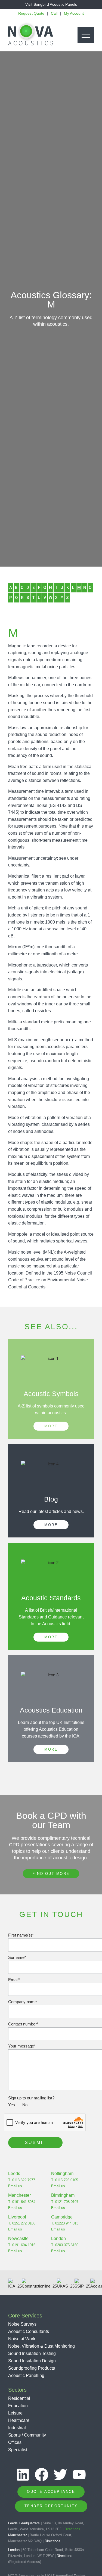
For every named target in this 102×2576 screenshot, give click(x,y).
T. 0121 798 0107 (65, 2202)
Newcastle (18, 2238)
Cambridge (62, 2217)
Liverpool (17, 2217)
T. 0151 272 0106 (22, 2223)
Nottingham (62, 2173)
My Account (74, 13)
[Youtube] (79, 2475)
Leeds (14, 2173)
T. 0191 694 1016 (22, 2245)
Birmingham (63, 2195)
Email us (15, 2186)
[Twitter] (60, 2475)
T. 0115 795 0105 (65, 2180)
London (58, 2238)
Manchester (19, 2195)
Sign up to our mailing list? (31, 2101)
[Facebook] (42, 2475)
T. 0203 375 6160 (65, 2245)
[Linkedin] (23, 2475)
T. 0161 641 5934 (22, 2202)
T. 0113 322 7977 (22, 2180)
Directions (72, 2529)
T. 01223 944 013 (65, 2223)
